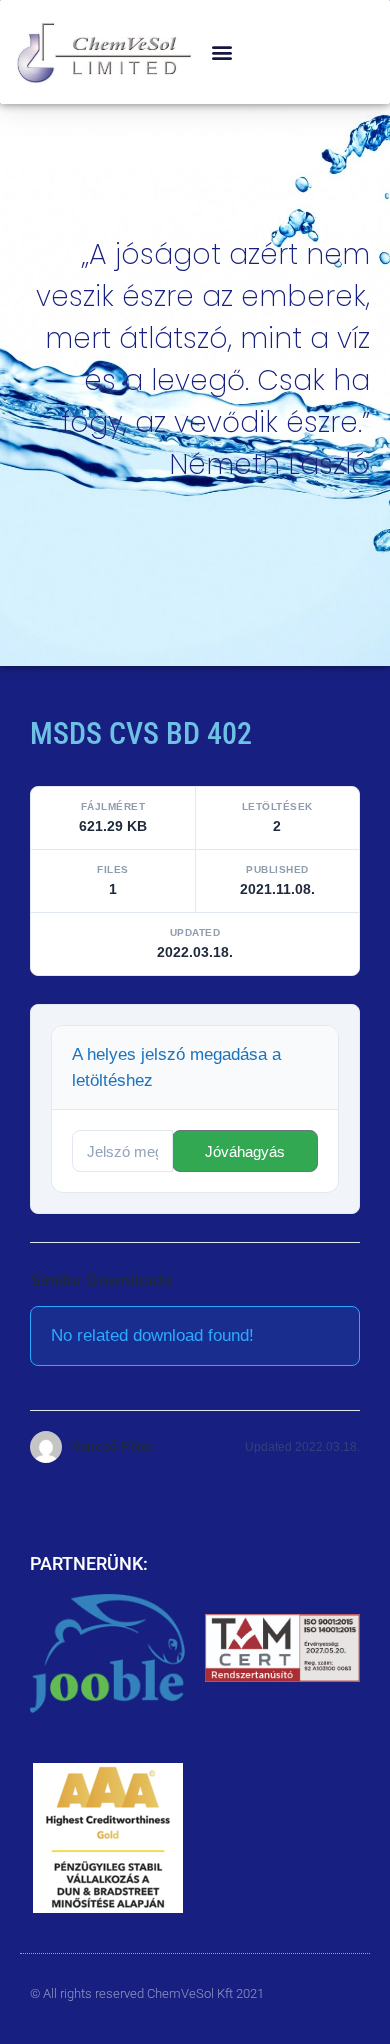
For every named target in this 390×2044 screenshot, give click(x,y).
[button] (221, 52)
